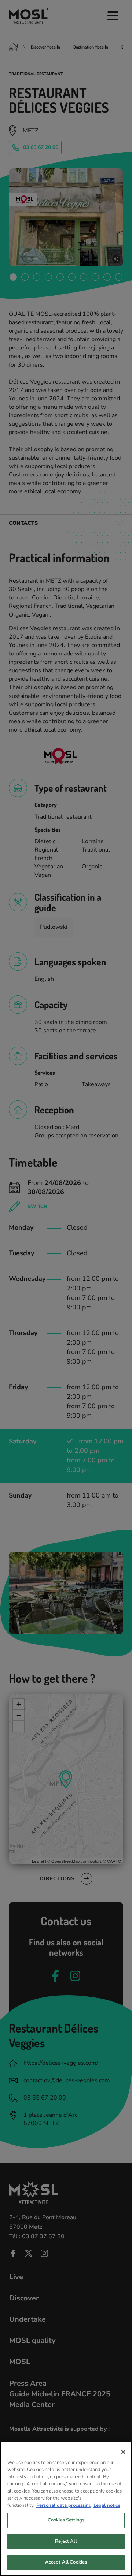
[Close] (123, 2452)
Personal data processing (64, 2505)
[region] (66, 2509)
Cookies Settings (66, 2520)
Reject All (66, 2541)
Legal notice (107, 2505)
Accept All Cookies (66, 2562)
